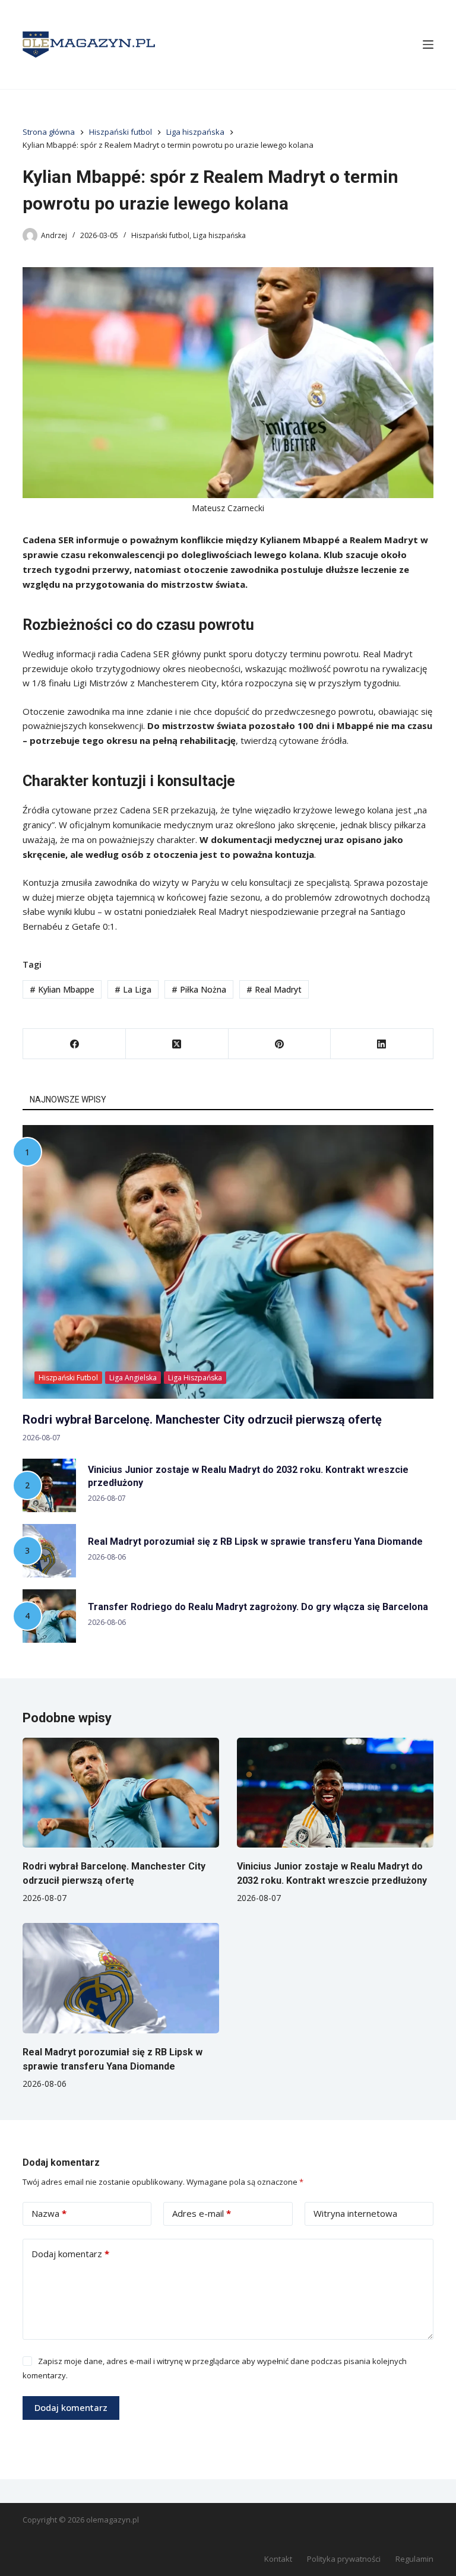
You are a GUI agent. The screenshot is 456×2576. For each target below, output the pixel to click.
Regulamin (414, 2559)
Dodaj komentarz (70, 2254)
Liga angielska (133, 1378)
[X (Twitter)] (177, 1044)
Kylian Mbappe (62, 989)
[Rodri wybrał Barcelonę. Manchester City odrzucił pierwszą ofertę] (121, 1793)
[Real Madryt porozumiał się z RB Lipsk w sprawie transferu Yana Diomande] (121, 1978)
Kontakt (278, 2559)
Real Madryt (274, 989)
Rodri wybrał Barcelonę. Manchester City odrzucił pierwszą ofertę (202, 1420)
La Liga (133, 989)
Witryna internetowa (355, 2213)
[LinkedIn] (382, 1044)
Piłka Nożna (199, 989)
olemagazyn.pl (113, 2520)
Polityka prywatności (344, 2559)
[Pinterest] (280, 1044)
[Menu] (428, 45)
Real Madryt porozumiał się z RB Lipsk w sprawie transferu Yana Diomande (255, 1542)
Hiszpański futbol (160, 235)
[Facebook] (75, 1044)
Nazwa (49, 2213)
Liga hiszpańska (219, 235)
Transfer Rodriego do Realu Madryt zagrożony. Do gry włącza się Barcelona (258, 1607)
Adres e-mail (202, 2213)
